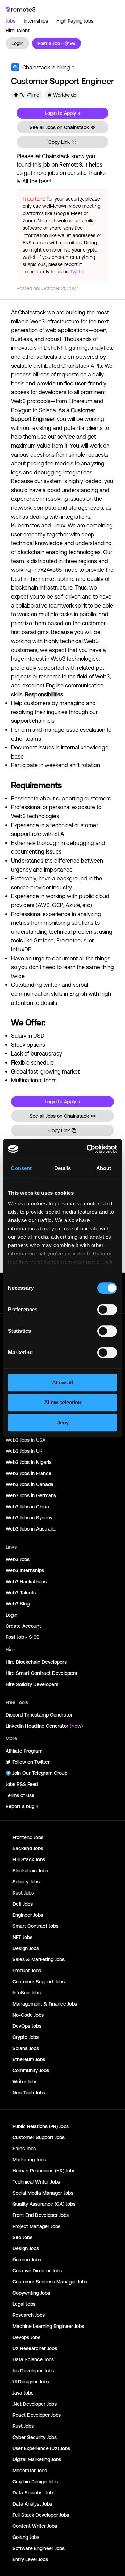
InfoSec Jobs (27, 1993)
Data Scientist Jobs (34, 2493)
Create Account (23, 1626)
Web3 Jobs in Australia (31, 1529)
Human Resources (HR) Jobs (44, 2171)
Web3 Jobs (18, 1559)
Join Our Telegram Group (40, 1773)
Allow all (62, 1383)
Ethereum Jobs (29, 2059)
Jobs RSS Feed (22, 1784)
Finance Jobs (27, 2260)
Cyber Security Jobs (35, 2437)
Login (17, 43)
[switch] (107, 1311)
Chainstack (36, 67)
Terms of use (20, 1795)
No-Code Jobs (28, 2015)
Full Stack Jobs (29, 1859)
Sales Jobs (24, 2149)
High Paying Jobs (75, 21)
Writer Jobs (25, 2082)
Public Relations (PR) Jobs (41, 2126)
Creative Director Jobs (37, 2271)
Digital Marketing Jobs (37, 2459)
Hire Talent (18, 31)
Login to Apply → (63, 113)
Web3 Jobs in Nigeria (29, 1462)
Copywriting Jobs (31, 2293)
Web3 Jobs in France (28, 1473)
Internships (36, 21)
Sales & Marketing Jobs (39, 1959)
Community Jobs (31, 2070)
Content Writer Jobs (35, 2526)
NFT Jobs (22, 1937)
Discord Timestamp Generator (39, 1715)
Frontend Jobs (28, 1837)
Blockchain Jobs (30, 1871)
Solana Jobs (26, 2048)
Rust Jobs (23, 1893)
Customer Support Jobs (39, 1982)
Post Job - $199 (22, 1637)
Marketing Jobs (29, 2160)
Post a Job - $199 (56, 43)
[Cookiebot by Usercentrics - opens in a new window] (88, 1149)
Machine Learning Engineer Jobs (48, 2326)
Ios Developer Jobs (33, 2371)
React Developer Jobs (37, 2415)
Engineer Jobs (28, 1915)
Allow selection (63, 1402)
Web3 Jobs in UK (24, 1451)
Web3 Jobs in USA (26, 1440)
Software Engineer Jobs (39, 2548)
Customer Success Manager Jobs (50, 2282)
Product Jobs (27, 1971)
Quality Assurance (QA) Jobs (44, 2204)
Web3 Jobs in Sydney (29, 1518)
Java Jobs (23, 2393)
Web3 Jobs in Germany (31, 1495)
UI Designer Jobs (31, 2382)
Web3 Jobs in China (27, 1507)
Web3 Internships (25, 1570)
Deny (62, 1422)
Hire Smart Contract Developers (41, 1673)
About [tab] (104, 1168)
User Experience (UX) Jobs (41, 2448)
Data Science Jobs (33, 2359)
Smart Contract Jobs (35, 1926)
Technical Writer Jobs (36, 2182)
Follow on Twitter (31, 1762)
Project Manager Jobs (36, 2226)
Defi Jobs (23, 1904)
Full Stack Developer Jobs (41, 2515)
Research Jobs (29, 2315)
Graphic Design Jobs (35, 2482)
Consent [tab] (21, 1168)
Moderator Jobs (30, 2471)
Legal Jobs (24, 2304)
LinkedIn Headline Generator (44, 1726)
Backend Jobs (28, 1848)
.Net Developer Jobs (35, 2404)
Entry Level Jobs (30, 2559)
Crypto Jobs (26, 2037)
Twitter (77, 272)
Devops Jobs (26, 2337)
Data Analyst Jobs (32, 2504)
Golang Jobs (26, 2537)
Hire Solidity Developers (32, 1684)
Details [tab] (63, 1168)
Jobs (10, 21)
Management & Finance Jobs (45, 2004)
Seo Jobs (22, 2237)
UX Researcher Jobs (35, 2348)
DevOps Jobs (27, 2026)
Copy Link (59, 142)
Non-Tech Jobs (29, 2093)
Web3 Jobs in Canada (30, 1484)
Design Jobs (26, 1948)
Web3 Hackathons (26, 1582)
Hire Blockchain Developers (36, 1662)
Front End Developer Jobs (41, 2215)
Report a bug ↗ (22, 1806)
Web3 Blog (18, 1604)
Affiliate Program (24, 1751)
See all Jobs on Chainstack (59, 127)
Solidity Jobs (26, 1882)
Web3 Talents (21, 1593)
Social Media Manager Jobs (43, 2193)
